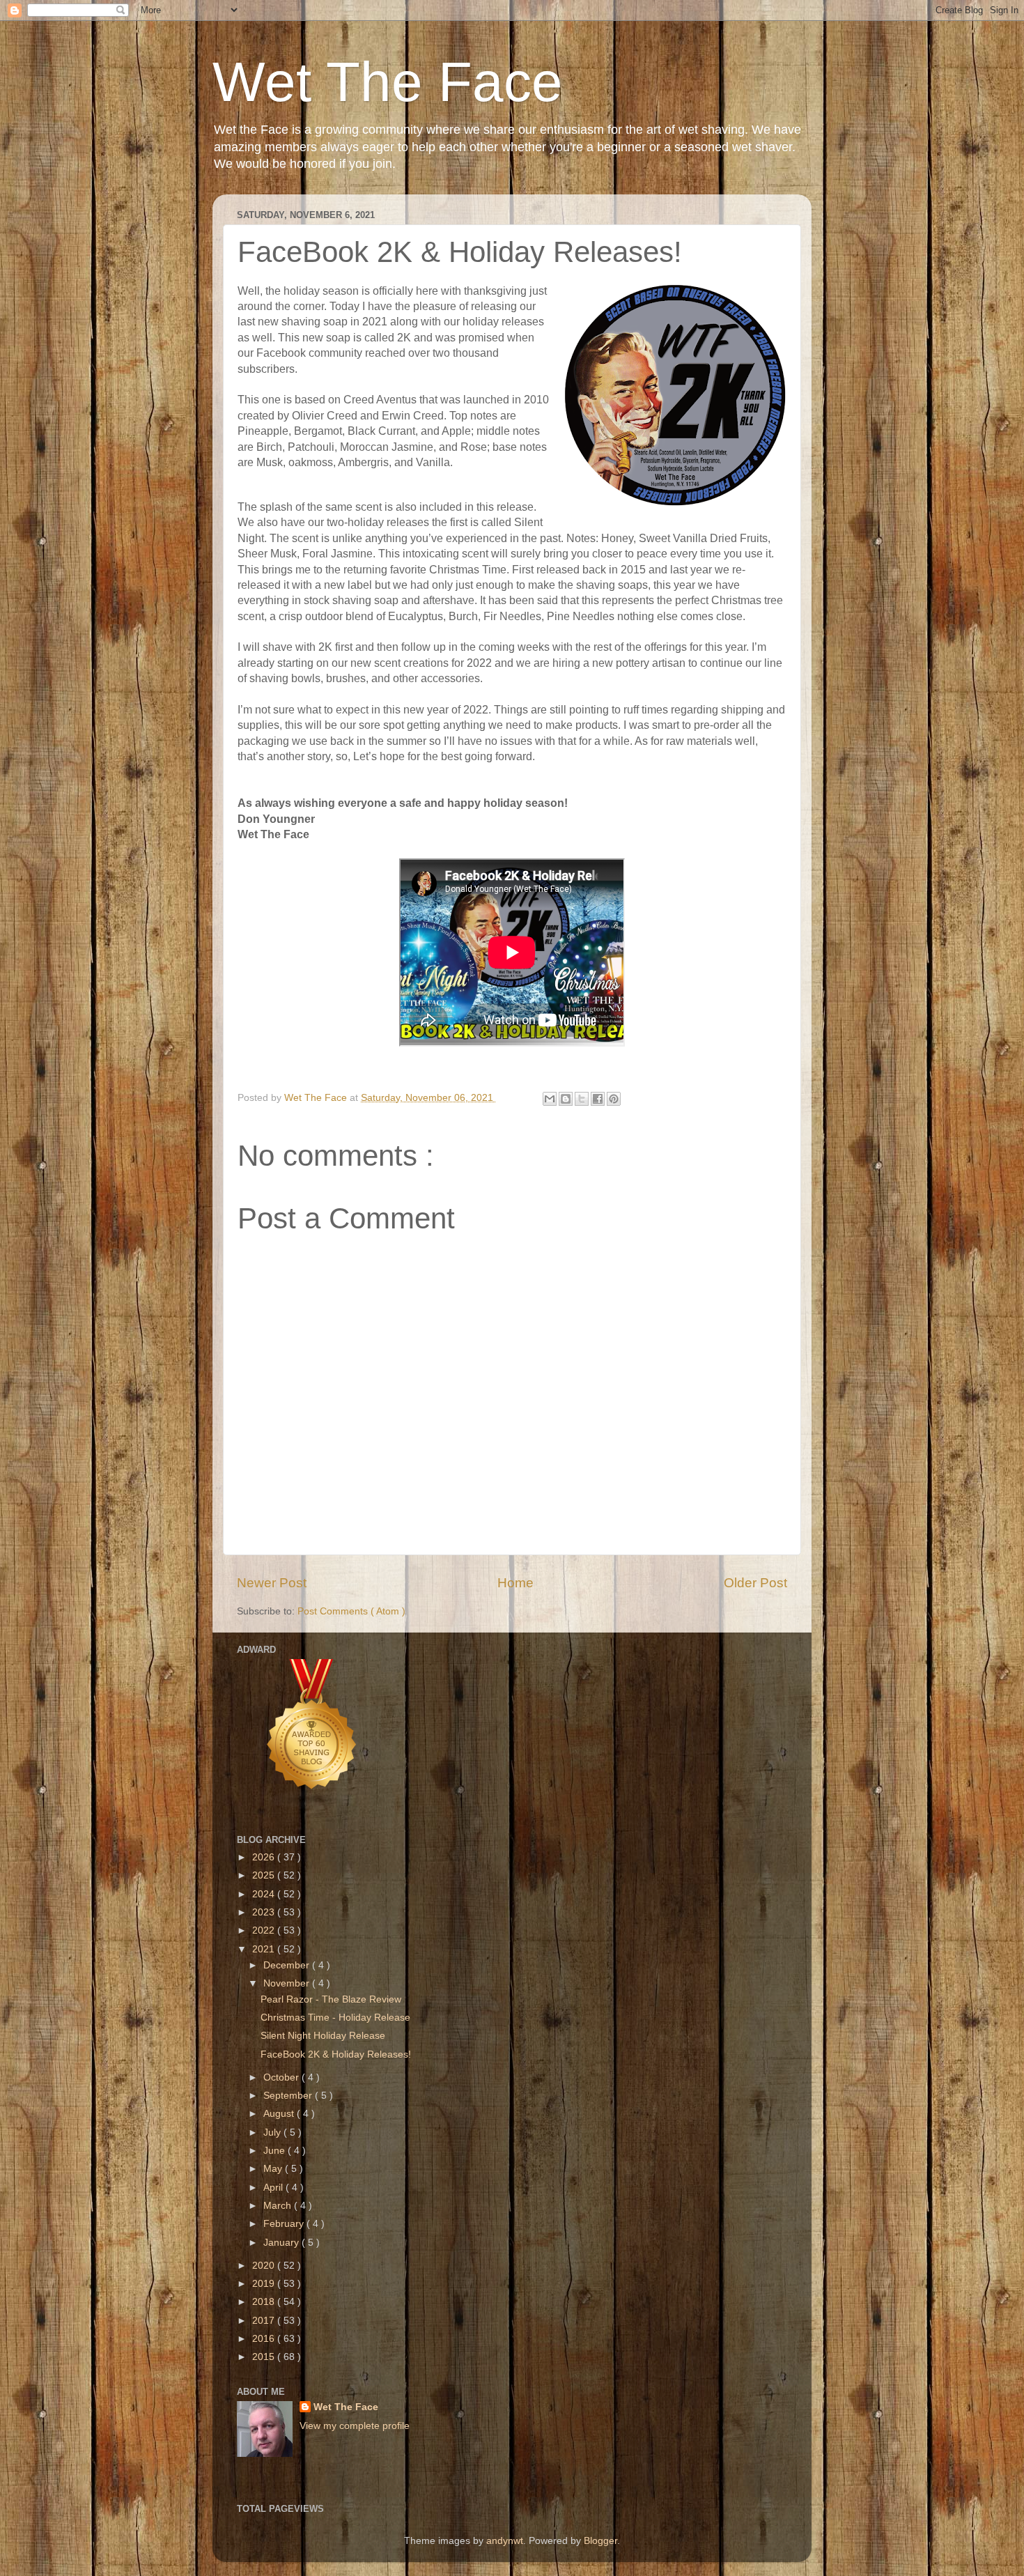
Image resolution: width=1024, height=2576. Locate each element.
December (288, 1965)
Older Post (755, 1583)
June (276, 2151)
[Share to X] (582, 1099)
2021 (265, 1949)
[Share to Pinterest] (614, 1099)
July (273, 2132)
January (282, 2243)
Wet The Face (388, 82)
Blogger (600, 2541)
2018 (265, 2302)
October (282, 2077)
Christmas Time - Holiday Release (335, 2018)
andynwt (505, 2541)
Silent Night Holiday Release (323, 2036)
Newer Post (272, 1583)
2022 (265, 1930)
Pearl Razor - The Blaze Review (331, 1999)
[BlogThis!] (566, 1099)
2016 (265, 2339)
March (279, 2206)
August (280, 2114)
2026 (265, 1857)
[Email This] (550, 1099)
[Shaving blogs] (312, 1806)
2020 (265, 2266)
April (274, 2188)
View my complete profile (355, 2426)
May (274, 2169)
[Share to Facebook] (598, 1099)
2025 (265, 1875)
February (285, 2224)
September (289, 2096)
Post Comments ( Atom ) (351, 1611)
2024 (265, 1894)
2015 (265, 2357)
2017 (265, 2321)
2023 (265, 1912)
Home (515, 1583)
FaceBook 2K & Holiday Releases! (336, 2054)
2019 (265, 2284)
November (288, 1983)
